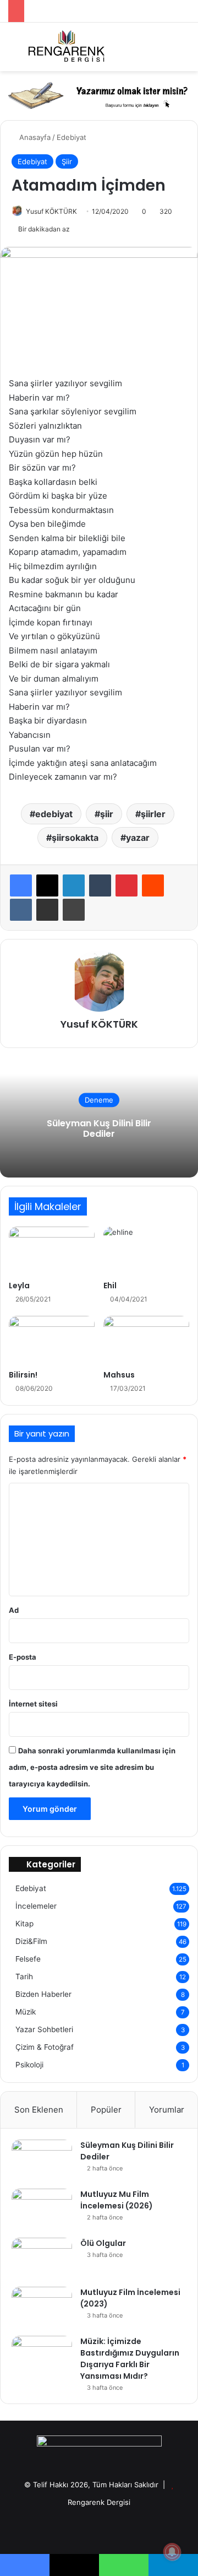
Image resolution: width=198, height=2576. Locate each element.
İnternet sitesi (33, 1704)
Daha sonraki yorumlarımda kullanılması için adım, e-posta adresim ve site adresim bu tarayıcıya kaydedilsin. (92, 1767)
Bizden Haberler (43, 1994)
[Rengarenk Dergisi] (66, 47)
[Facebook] (21, 885)
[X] (47, 885)
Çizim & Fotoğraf (45, 2047)
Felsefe (28, 1959)
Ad (14, 1610)
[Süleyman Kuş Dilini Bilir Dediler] (42, 2160)
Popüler (106, 2110)
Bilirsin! (23, 1375)
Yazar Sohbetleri (44, 2029)
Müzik (26, 2012)
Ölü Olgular (103, 2243)
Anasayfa (34, 137)
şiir (107, 814)
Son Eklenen (39, 2110)
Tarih (24, 1976)
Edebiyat (71, 137)
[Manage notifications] (172, 2552)
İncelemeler (36, 1906)
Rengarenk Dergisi (99, 2502)
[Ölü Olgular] (42, 2258)
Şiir (67, 161)
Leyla (19, 1286)
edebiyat (54, 814)
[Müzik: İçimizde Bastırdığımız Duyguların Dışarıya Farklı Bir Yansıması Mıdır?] (42, 2356)
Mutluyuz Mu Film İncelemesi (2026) (117, 2200)
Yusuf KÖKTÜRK (51, 211)
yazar (138, 838)
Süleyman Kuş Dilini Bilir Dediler (99, 1128)
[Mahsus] (146, 1340)
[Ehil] (146, 1251)
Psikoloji (29, 2065)
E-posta (23, 1657)
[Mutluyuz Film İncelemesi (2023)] (42, 2307)
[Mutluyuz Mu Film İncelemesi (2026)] (42, 2209)
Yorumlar (167, 2110)
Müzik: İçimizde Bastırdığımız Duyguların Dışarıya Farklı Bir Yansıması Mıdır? (130, 2359)
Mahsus (119, 1375)
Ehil (110, 1286)
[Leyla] (52, 1251)
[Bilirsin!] (52, 1340)
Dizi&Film (31, 1941)
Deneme (99, 1100)
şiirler (153, 814)
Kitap (24, 1924)
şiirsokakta (75, 838)
